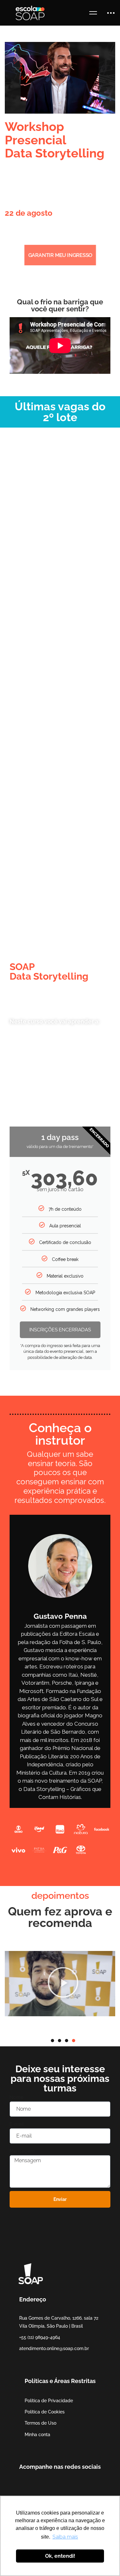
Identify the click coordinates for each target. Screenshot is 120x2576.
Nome (16, 2097)
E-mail (17, 2124)
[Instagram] (39, 2486)
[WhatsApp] (59, 2486)
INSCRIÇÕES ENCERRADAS (60, 1330)
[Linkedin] (49, 2486)
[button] (10, 1984)
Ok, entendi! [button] (60, 2556)
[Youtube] (29, 2486)
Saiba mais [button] (65, 2537)
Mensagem (22, 2151)
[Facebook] (19, 2486)
